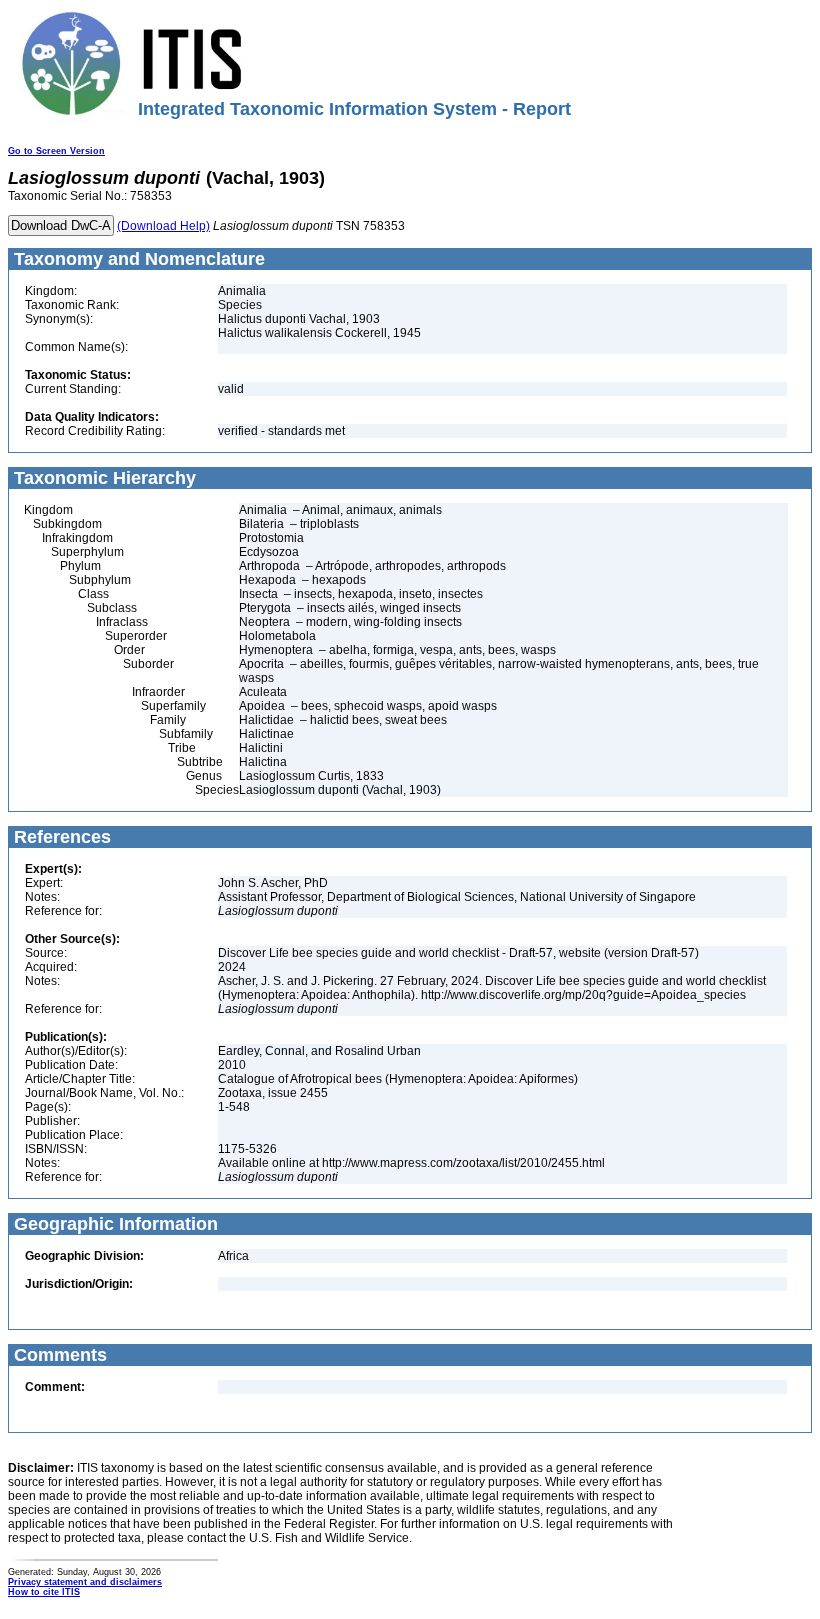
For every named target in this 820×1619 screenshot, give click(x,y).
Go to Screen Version (56, 151)
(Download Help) (163, 226)
